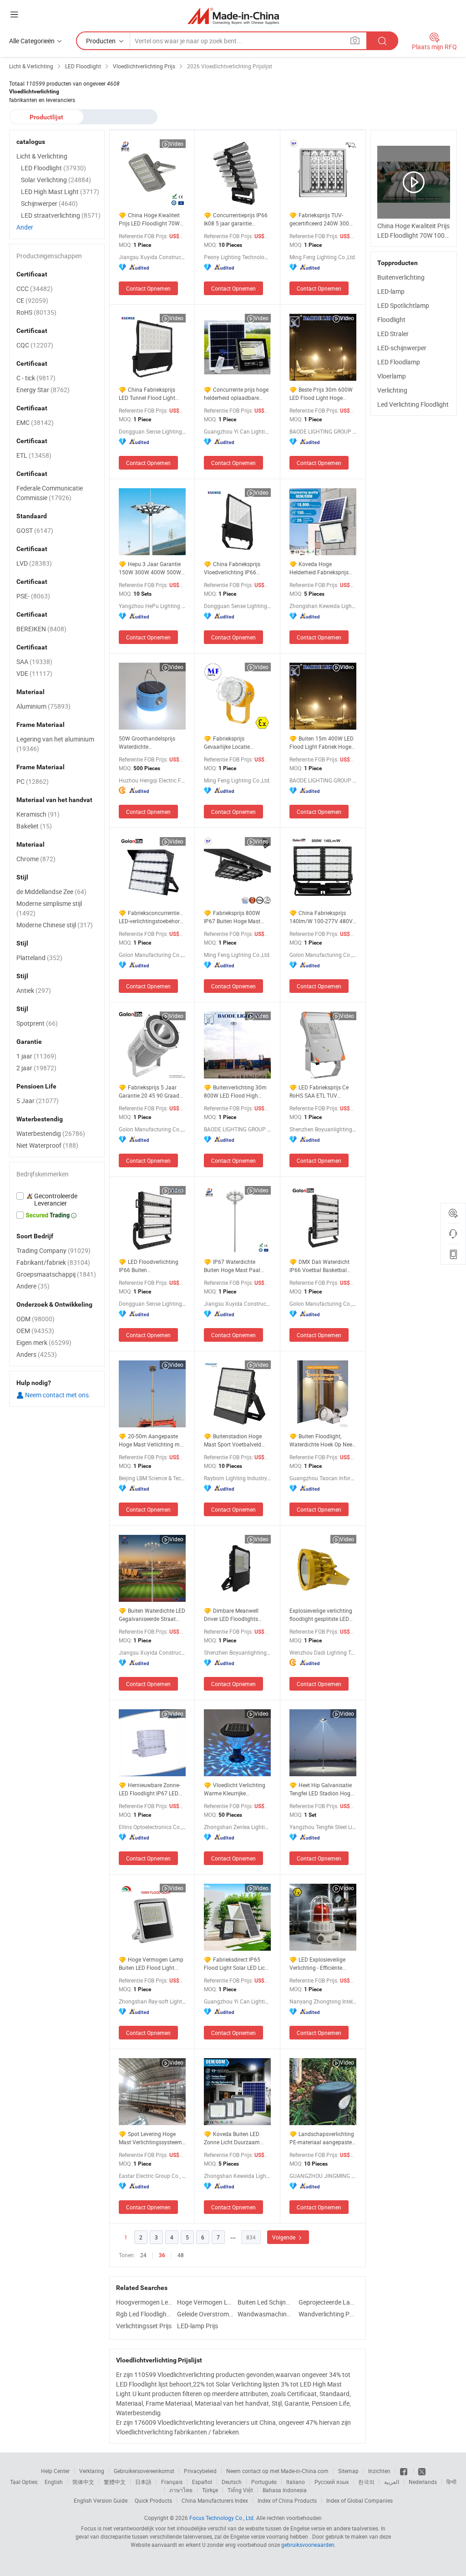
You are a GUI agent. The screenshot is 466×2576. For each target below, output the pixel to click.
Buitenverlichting (401, 277)
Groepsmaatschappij (56, 1274)
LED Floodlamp (399, 362)
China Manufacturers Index (215, 2500)
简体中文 (83, 2482)
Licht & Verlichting (42, 156)
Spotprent (37, 1023)
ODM (35, 1319)
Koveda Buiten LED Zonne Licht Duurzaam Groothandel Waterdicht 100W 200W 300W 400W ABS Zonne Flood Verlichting (235, 2138)
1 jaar (36, 1056)
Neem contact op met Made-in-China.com (277, 2471)
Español (202, 2482)
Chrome (36, 859)
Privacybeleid (200, 2471)
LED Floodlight (53, 168)
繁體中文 (115, 2482)
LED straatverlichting (61, 215)
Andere (33, 1286)
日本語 (143, 2482)
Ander (25, 227)
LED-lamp (391, 291)
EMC (35, 422)
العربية (392, 2482)
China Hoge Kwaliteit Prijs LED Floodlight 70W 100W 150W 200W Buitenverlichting (149, 219)
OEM (35, 1331)
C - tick (36, 378)
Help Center (55, 2471)
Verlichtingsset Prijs (144, 2326)
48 (181, 2255)
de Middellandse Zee (51, 892)
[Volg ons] (422, 2471)
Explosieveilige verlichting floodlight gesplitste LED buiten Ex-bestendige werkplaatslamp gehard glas (321, 1615)
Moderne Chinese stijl (55, 925)
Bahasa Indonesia (285, 2490)
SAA (34, 662)
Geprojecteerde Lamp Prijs (327, 2302)
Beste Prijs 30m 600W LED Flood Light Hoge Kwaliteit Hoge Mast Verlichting (321, 394)
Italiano (296, 2482)
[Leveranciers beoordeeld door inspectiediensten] (57, 1200)
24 (143, 2255)
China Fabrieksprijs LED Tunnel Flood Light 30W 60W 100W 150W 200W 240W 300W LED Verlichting (147, 394)
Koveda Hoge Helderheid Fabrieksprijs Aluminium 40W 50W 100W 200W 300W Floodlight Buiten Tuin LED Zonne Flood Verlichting (322, 568)
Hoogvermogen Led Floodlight (144, 2302)
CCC (35, 289)
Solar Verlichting (56, 180)
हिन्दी (451, 2482)
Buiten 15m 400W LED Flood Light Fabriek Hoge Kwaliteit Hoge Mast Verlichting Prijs (322, 743)
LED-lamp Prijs (198, 2326)
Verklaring (92, 2471)
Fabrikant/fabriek (53, 1262)
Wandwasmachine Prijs (266, 2314)
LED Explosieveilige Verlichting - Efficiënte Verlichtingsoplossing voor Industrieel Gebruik (322, 1964)
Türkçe (210, 2490)
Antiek (34, 990)
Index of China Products (287, 2500)
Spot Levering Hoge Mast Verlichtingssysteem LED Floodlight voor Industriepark (150, 2138)
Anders (37, 1354)
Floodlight (391, 319)
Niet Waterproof (47, 1145)
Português (264, 2482)
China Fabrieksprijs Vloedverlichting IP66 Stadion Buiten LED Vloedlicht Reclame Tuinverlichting (232, 568)
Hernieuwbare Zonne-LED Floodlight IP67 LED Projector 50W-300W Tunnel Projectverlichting (149, 1789)
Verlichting (392, 390)
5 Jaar (38, 1101)
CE (32, 300)
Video (176, 143)
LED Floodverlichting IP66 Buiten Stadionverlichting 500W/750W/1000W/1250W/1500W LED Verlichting (152, 1266)
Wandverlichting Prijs (327, 2314)
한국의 (366, 2482)
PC (33, 781)
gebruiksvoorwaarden (308, 2545)
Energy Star (43, 390)
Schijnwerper (49, 203)
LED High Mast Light (60, 192)
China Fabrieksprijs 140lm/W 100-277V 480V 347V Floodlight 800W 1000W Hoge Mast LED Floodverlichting (321, 917)
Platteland (39, 958)
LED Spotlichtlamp (403, 305)
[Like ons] (404, 2471)
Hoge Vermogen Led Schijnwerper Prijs (205, 2302)
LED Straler (393, 334)
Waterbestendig (51, 1133)
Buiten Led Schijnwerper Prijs (266, 2302)
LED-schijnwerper (402, 348)
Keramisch (38, 814)
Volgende (284, 2237)
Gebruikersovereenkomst (144, 2471)
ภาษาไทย (181, 2490)
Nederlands (423, 2482)
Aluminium (43, 706)
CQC (35, 345)
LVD (34, 563)
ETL (34, 455)
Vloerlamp (392, 376)
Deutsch (232, 2482)
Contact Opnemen (148, 288)
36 (162, 2255)
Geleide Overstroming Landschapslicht (205, 2314)
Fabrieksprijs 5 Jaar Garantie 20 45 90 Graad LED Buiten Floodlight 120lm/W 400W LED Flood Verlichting (152, 1091)
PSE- (33, 596)
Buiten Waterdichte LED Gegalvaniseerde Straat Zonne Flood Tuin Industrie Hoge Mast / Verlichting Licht (152, 1615)
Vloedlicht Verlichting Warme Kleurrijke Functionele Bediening (235, 1789)
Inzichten (379, 2471)
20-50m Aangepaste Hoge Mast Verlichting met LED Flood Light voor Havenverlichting (152, 1440)
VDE (34, 673)
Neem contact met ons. (57, 1395)
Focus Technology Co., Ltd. (222, 2518)
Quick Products (153, 2500)
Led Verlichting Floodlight (413, 404)
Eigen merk (44, 1342)
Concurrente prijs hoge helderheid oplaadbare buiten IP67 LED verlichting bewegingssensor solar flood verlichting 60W (237, 394)
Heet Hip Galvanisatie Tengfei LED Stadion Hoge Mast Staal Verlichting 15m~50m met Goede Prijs (323, 1789)
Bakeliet (34, 826)
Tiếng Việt (240, 2490)
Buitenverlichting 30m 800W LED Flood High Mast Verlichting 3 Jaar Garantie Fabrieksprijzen (235, 1091)
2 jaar (36, 1068)
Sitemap (348, 2471)
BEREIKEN (41, 629)
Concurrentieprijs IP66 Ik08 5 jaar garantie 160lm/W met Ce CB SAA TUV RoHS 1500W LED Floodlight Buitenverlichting (236, 219)
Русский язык (332, 2482)
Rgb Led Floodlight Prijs (144, 2314)
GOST (35, 530)
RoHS (36, 312)
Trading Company (53, 1250)
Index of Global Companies (360, 2500)
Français (172, 2482)
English (54, 2482)
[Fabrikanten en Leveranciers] (233, 16)
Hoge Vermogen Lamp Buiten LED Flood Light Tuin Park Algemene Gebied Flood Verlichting (151, 1964)
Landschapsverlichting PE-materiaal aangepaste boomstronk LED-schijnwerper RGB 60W (322, 2138)
